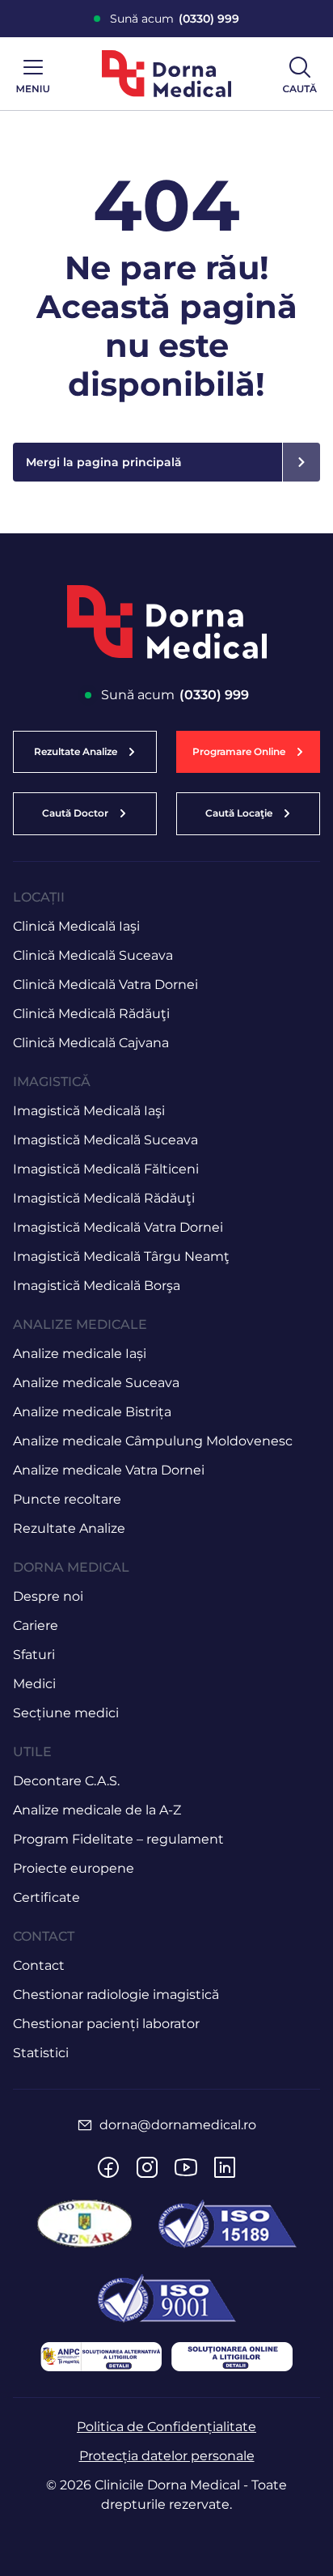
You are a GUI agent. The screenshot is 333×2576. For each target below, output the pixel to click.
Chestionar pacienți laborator (106, 2024)
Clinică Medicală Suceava (93, 955)
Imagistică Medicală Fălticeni (106, 1169)
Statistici (41, 2053)
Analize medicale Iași (80, 1354)
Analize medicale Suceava (96, 1383)
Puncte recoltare (67, 1499)
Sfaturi (34, 1655)
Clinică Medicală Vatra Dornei (105, 985)
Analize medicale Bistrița (92, 1412)
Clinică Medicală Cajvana (91, 1043)
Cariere (36, 1625)
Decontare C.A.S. (66, 1781)
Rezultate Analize (69, 1528)
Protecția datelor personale (167, 2456)
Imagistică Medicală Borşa (97, 1286)
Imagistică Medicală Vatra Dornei (118, 1227)
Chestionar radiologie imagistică (116, 1995)
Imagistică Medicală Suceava (105, 1140)
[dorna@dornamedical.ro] (85, 2125)
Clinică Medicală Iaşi (76, 926)
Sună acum (175, 19)
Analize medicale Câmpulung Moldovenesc (153, 1441)
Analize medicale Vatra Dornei (109, 1470)
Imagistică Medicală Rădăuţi (104, 1198)
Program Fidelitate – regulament (118, 1839)
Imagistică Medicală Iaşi (89, 1111)
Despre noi (48, 1596)
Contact (39, 1965)
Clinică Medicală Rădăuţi (91, 1014)
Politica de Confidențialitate (166, 2427)
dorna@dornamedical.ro (178, 2125)
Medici (34, 1684)
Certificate (46, 1897)
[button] (248, 752)
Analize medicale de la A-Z (97, 1810)
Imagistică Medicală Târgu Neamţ (121, 1256)
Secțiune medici (66, 1713)
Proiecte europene (74, 1868)
